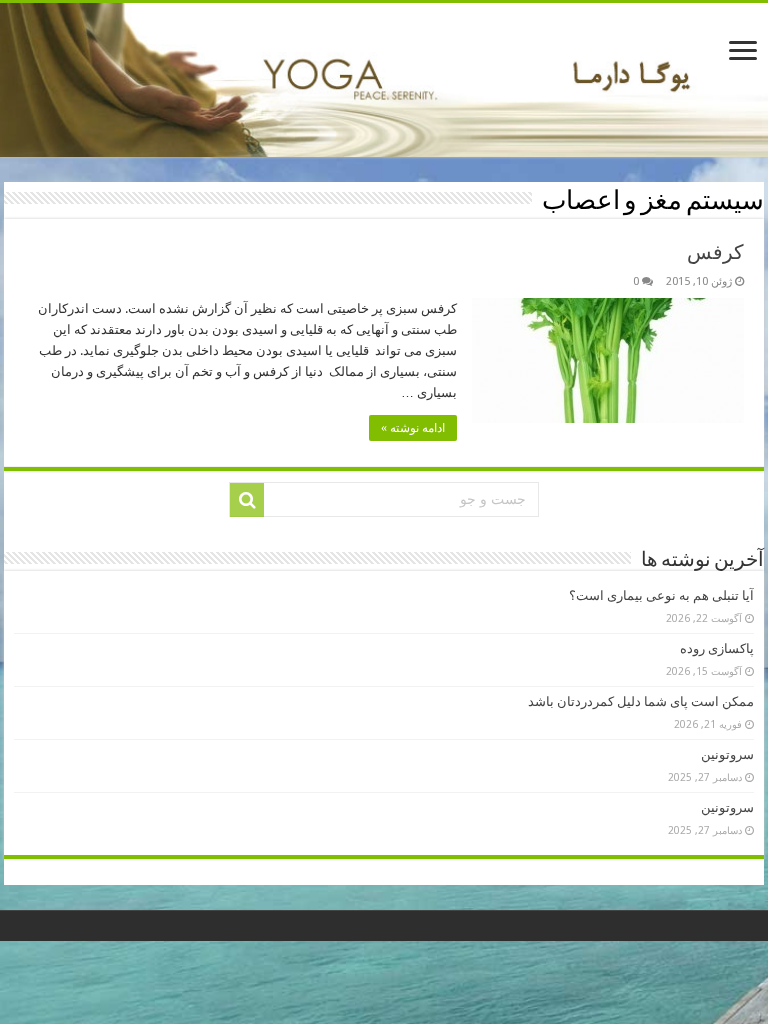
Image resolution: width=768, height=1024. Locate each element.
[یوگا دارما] (384, 80)
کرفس (715, 252)
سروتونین (727, 754)
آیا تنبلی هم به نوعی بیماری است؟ (661, 595)
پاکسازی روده (717, 648)
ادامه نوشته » (413, 428)
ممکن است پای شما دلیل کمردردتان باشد (641, 701)
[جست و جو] (247, 500)
